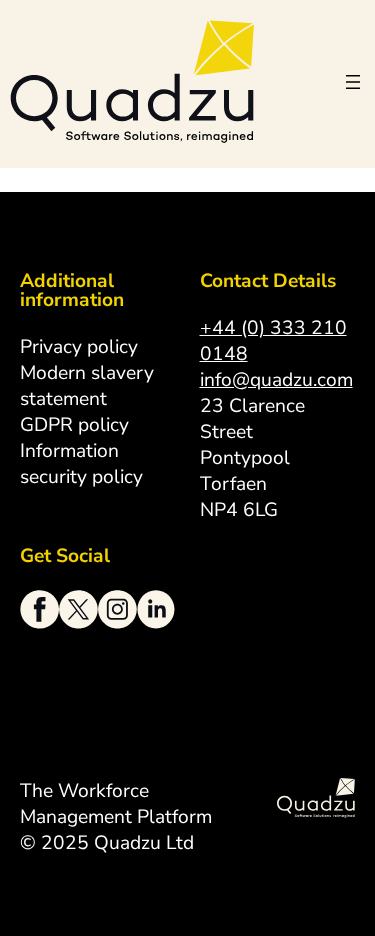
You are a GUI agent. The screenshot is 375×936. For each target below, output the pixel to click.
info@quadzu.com (276, 380)
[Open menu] (353, 82)
